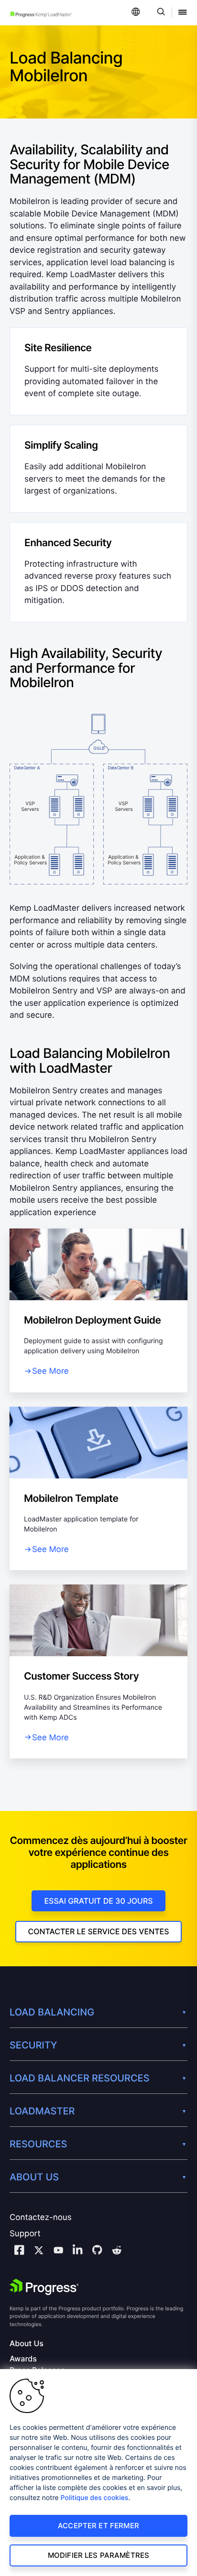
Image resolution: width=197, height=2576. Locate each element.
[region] (98, 2473)
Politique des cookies (95, 2498)
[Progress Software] (44, 2287)
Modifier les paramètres (98, 2555)
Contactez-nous (41, 2218)
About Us (27, 2344)
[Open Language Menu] (136, 13)
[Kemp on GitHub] (97, 2251)
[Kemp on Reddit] (117, 2252)
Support (25, 2234)
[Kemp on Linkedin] (77, 2251)
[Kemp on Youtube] (58, 2252)
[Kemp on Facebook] (19, 2251)
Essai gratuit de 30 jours (98, 1901)
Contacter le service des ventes (98, 1931)
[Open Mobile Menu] (183, 13)
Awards (23, 2359)
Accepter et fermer (98, 2526)
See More (50, 1371)
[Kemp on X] (39, 2252)
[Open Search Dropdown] (159, 13)
